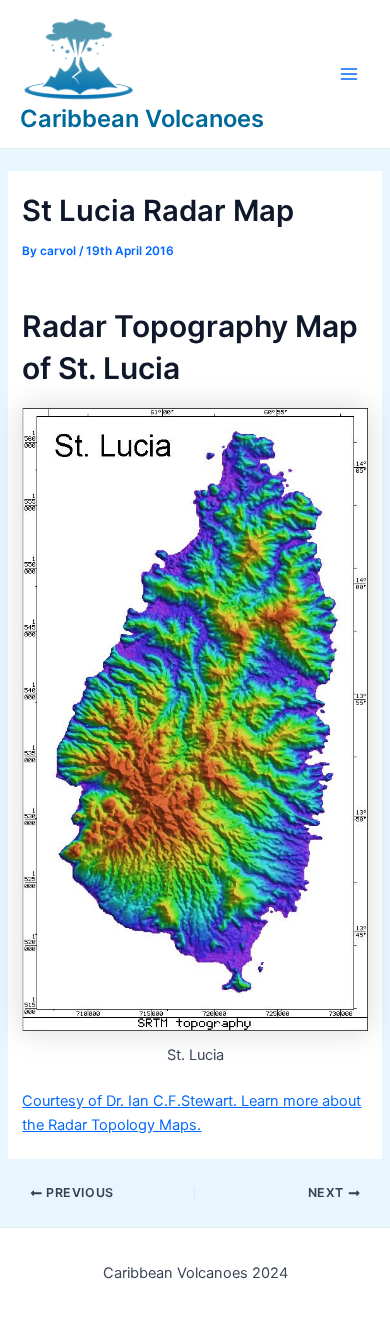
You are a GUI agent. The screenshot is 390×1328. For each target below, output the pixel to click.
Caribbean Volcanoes (142, 118)
